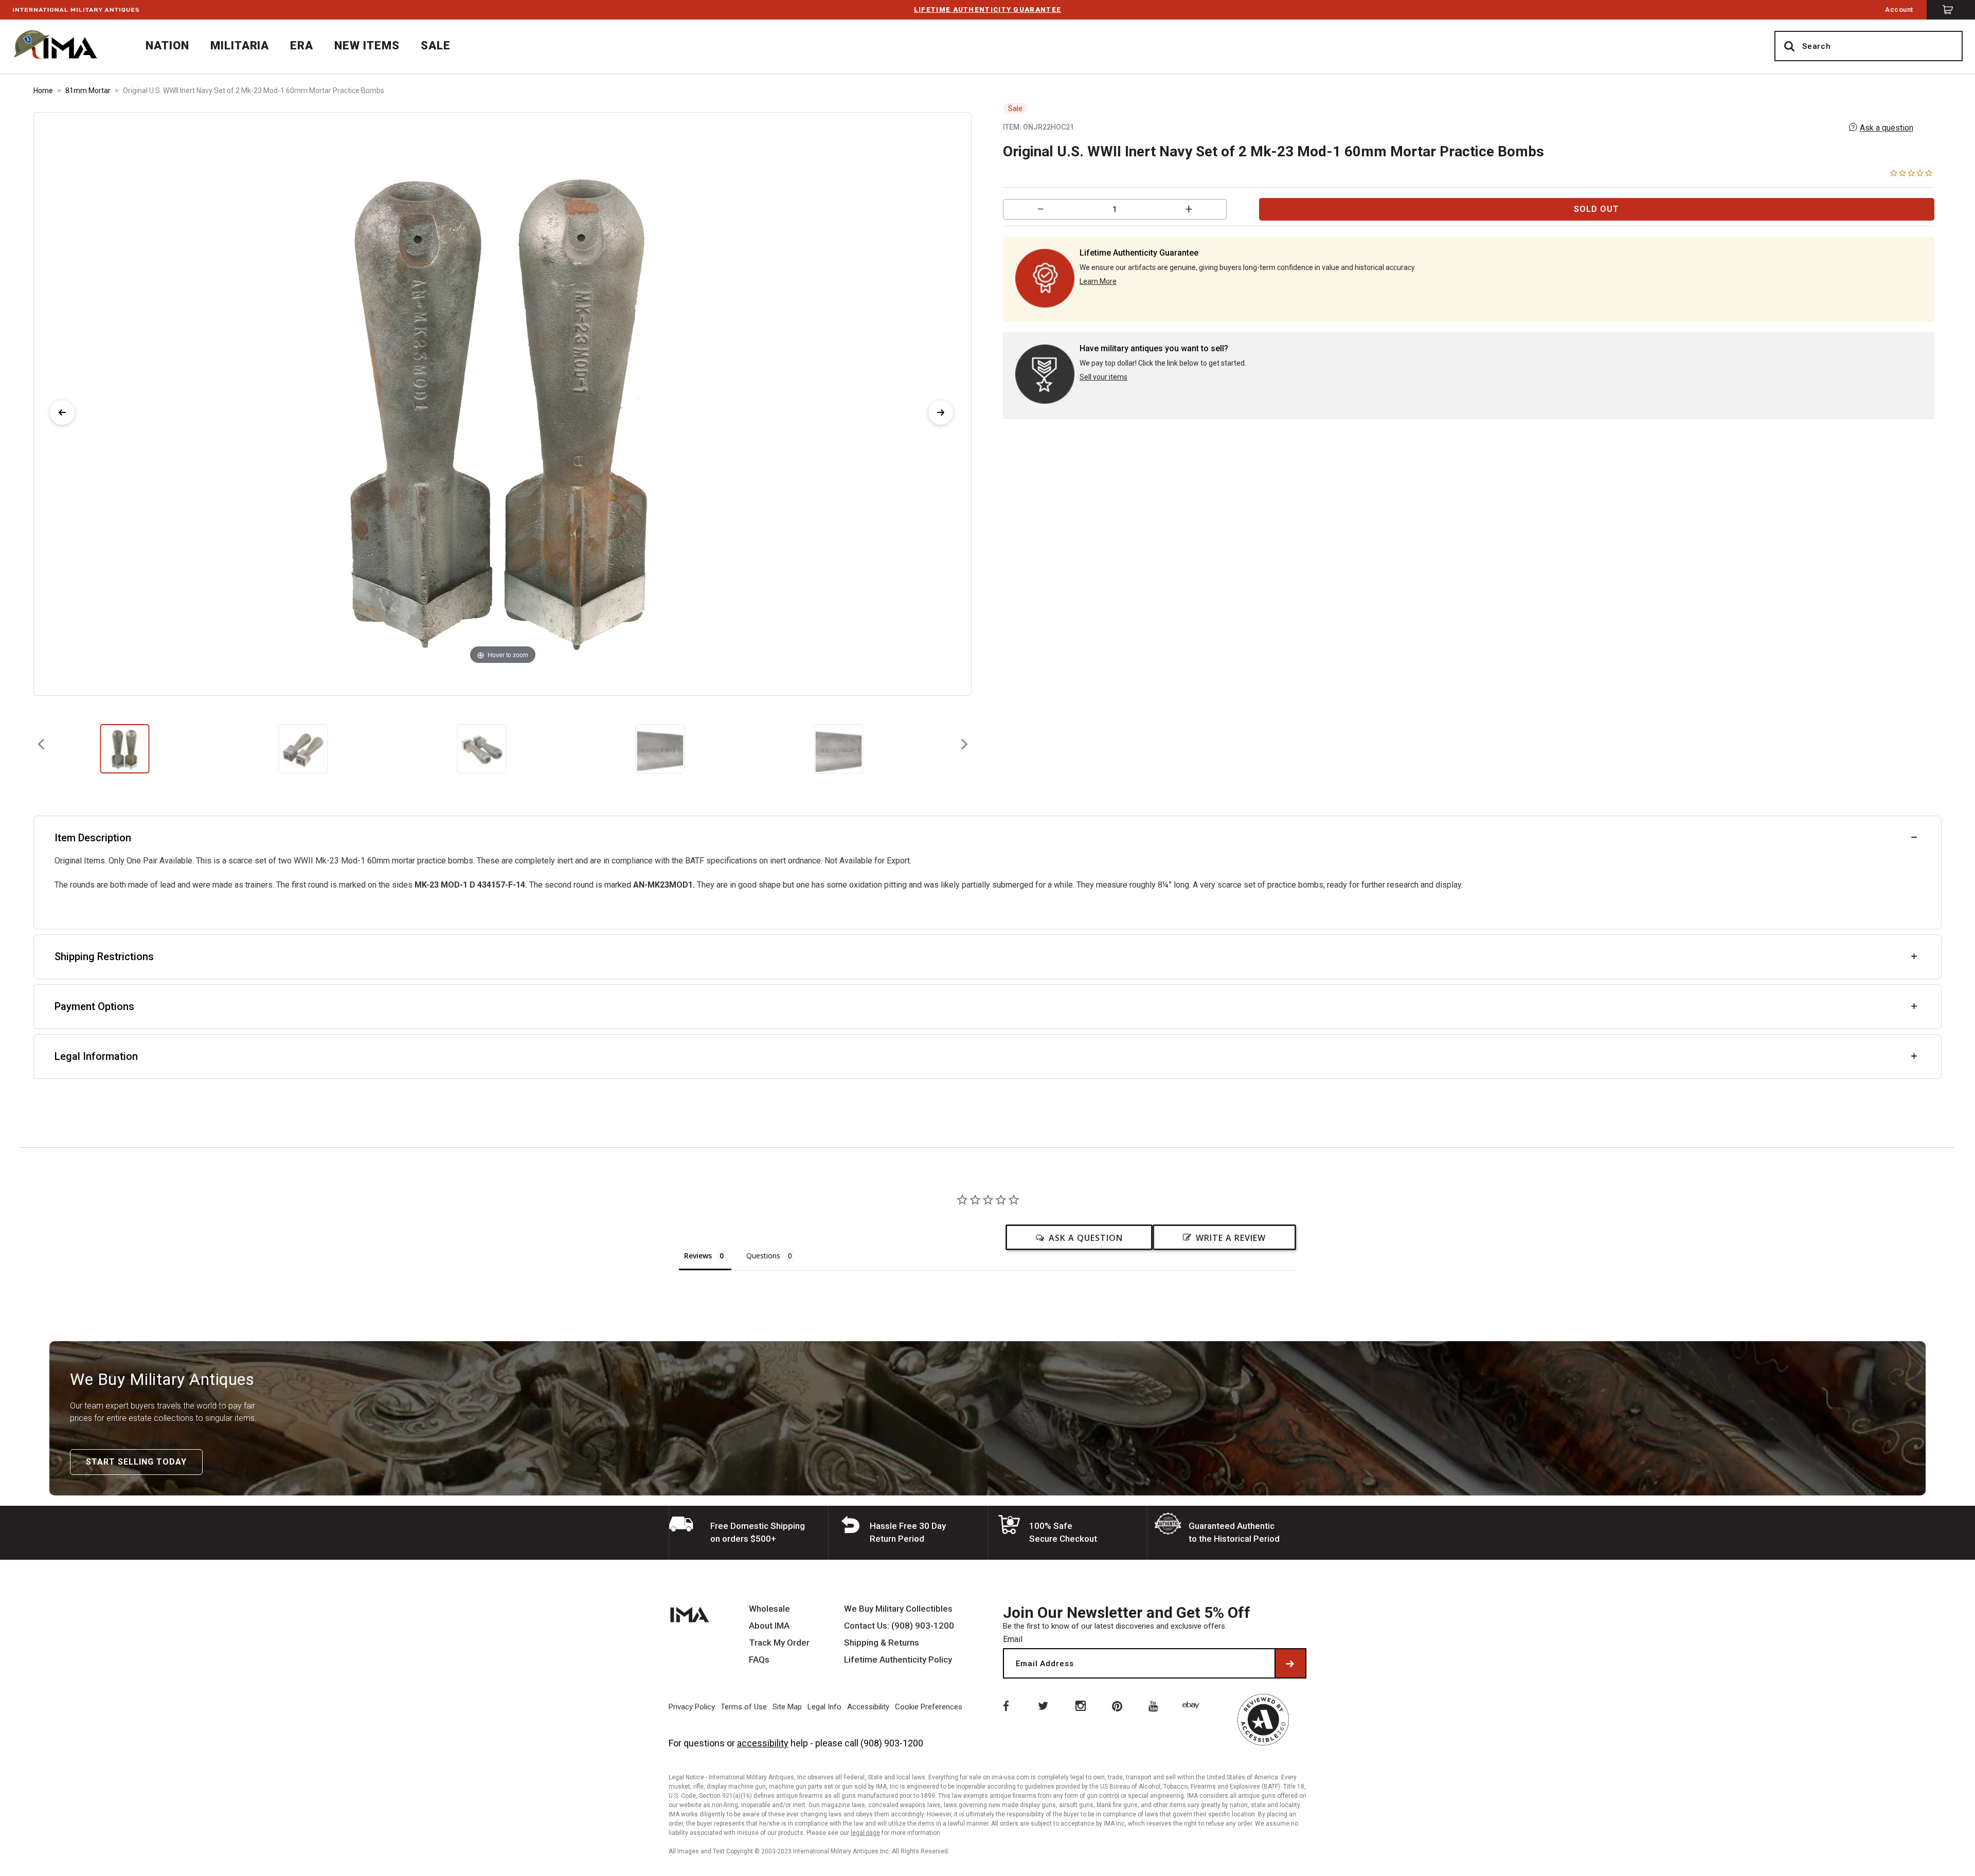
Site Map (787, 1707)
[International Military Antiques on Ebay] (1193, 1705)
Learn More (1098, 281)
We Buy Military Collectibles (898, 1609)
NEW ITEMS (367, 46)
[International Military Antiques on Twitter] (1043, 1705)
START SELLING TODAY (136, 1462)
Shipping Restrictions (104, 957)
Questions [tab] (763, 1256)
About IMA (769, 1626)
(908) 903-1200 (892, 1743)
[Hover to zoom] (502, 403)
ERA (302, 46)
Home (43, 91)
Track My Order (779, 1643)
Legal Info (824, 1707)
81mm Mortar (88, 91)
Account (1899, 10)
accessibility (763, 1743)
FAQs (759, 1660)
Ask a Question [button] (1086, 1238)
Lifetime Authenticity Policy (898, 1660)
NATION (167, 46)
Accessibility (868, 1707)
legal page (865, 1833)
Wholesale (769, 1609)
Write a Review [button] (1231, 1238)
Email (1013, 1639)
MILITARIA (240, 46)
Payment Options (94, 1006)
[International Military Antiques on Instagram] (1080, 1705)
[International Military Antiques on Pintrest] (1118, 1705)
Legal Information (96, 1056)
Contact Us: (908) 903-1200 (899, 1626)
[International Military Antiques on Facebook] (1005, 1705)
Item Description (93, 838)
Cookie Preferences (929, 1707)
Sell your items (1103, 377)
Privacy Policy (692, 1707)
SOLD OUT (1596, 209)
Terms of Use (744, 1707)
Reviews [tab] (698, 1256)
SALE (436, 46)
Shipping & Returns (882, 1643)
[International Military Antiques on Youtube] (1155, 1705)
